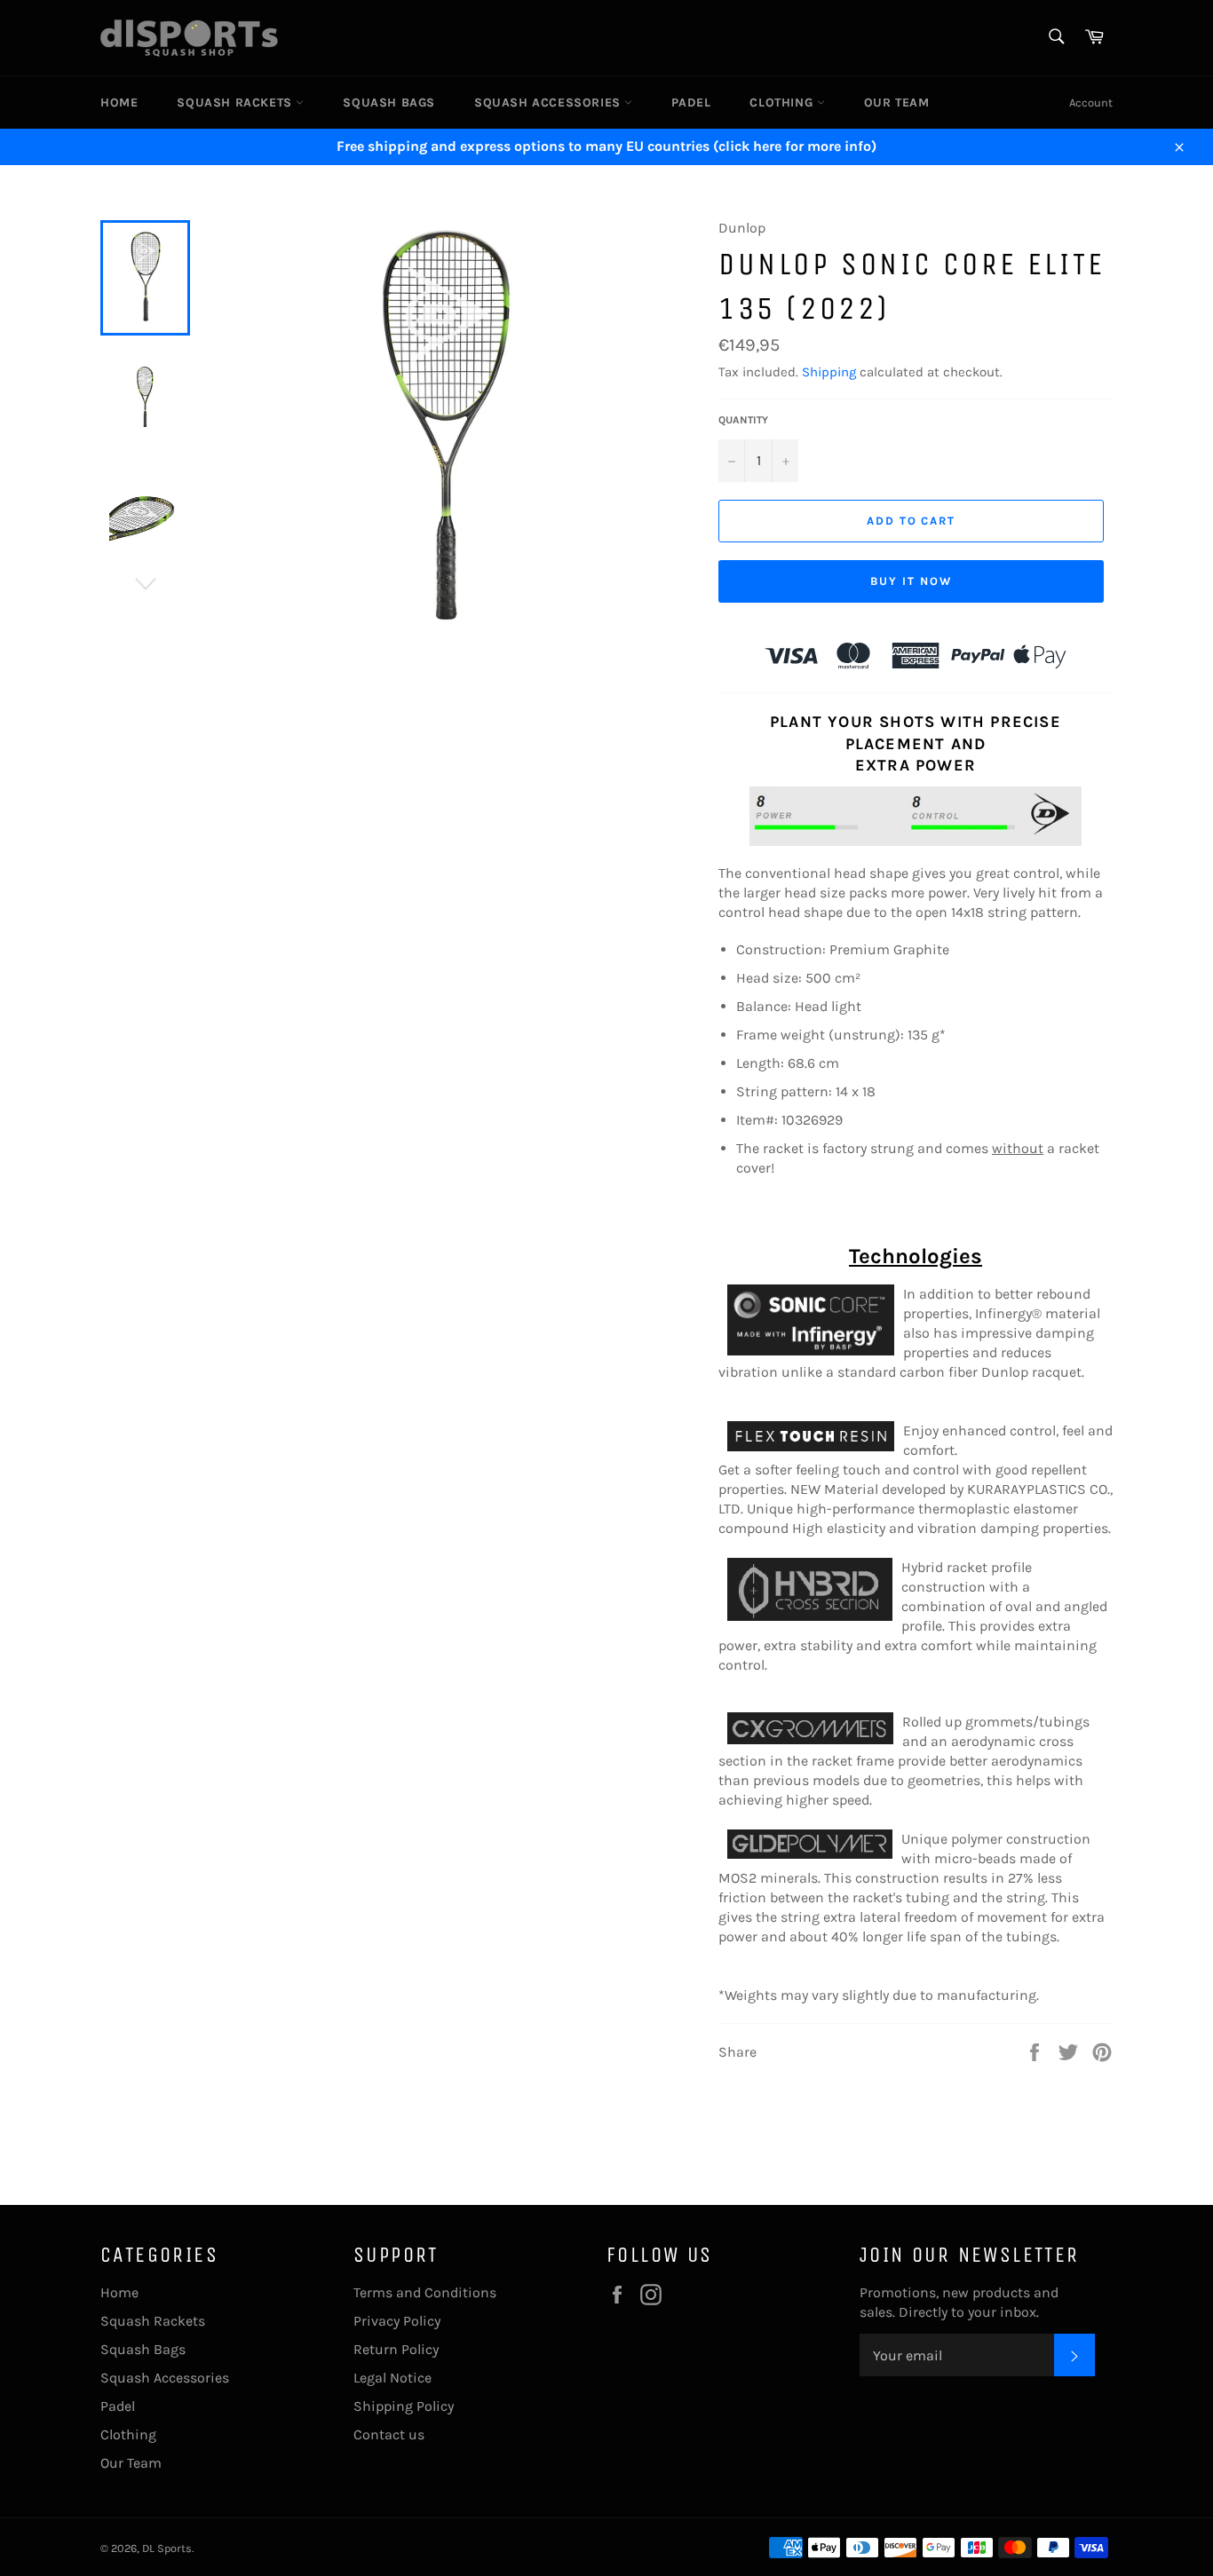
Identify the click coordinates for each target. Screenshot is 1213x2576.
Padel (691, 103)
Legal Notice (392, 2378)
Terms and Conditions (425, 2292)
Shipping (829, 372)
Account (1091, 103)
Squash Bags (389, 103)
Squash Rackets (236, 103)
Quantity (743, 420)
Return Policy (396, 2349)
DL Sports (167, 2548)
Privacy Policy (397, 2321)
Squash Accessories (549, 103)
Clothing (783, 103)
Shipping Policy (404, 2406)
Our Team (897, 103)
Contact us (389, 2434)
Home (119, 103)
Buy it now (911, 581)
